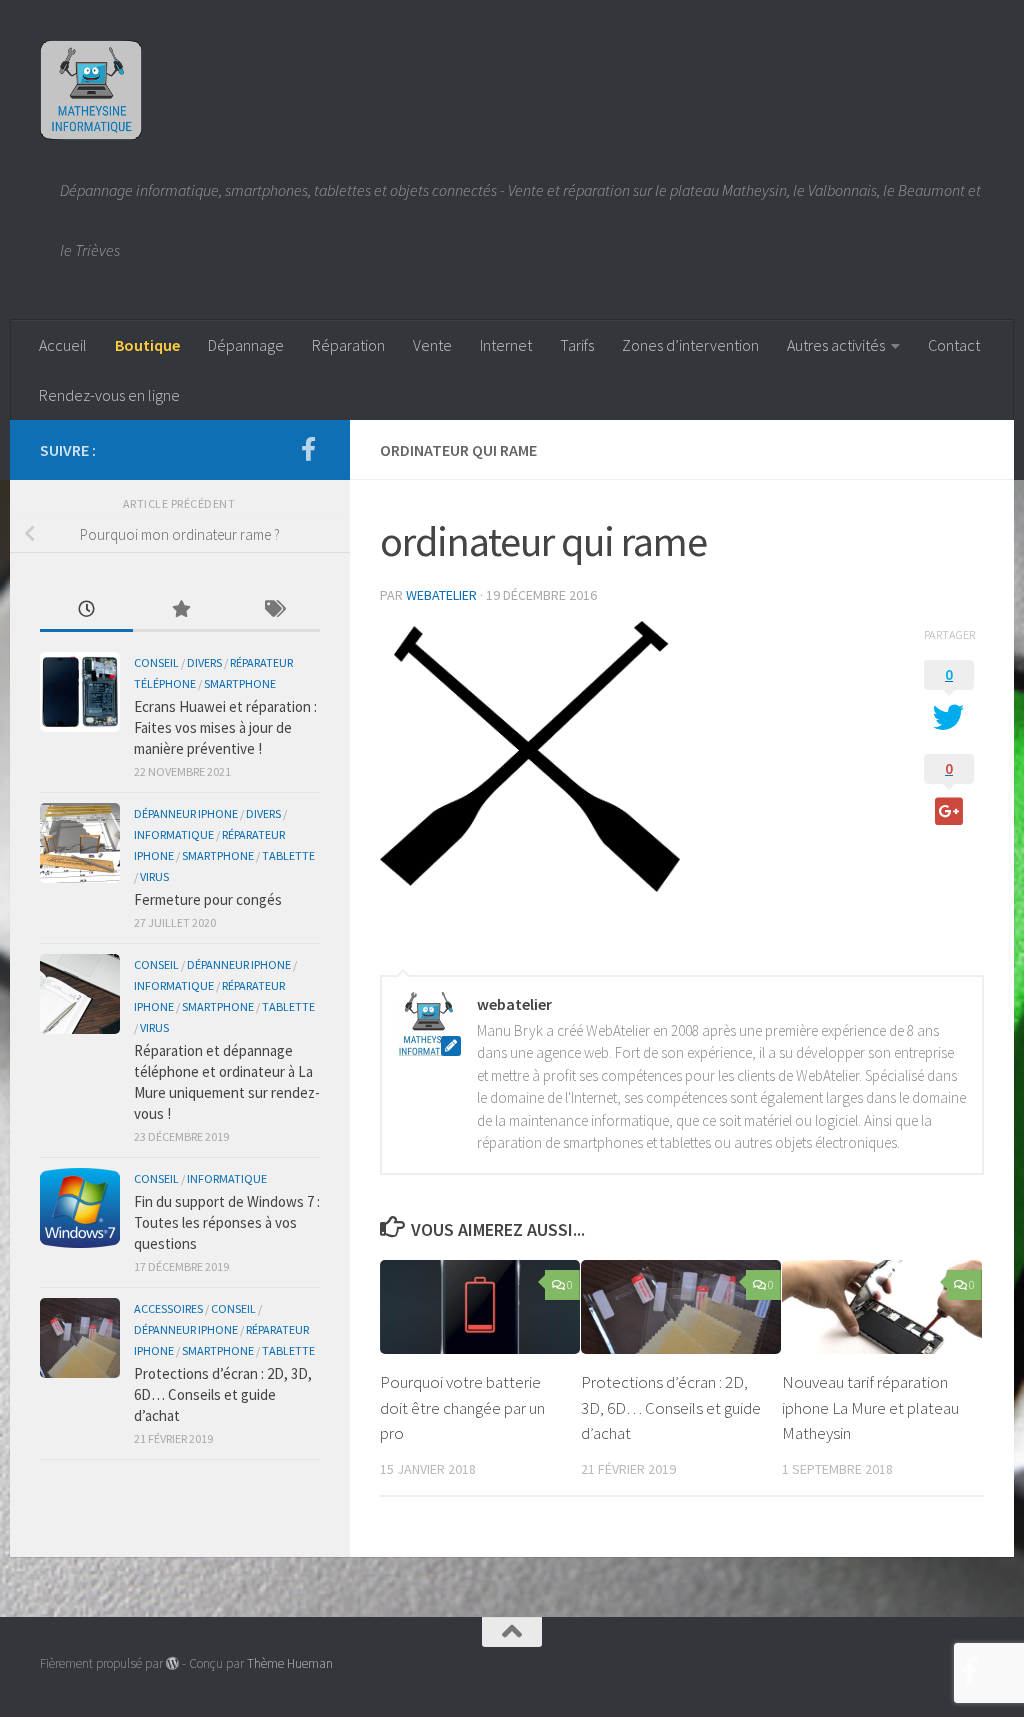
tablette (288, 855)
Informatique (174, 834)
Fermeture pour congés (208, 899)
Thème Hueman (290, 1663)
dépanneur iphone (186, 813)
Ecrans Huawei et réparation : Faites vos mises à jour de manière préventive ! (225, 727)
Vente (432, 345)
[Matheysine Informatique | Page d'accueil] (91, 90)
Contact (954, 345)
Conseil (156, 662)
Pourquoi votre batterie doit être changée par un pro (462, 1407)
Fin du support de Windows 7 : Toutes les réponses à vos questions (227, 1222)
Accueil (63, 345)
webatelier (441, 595)
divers (204, 662)
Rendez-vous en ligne (109, 395)
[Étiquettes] (273, 610)
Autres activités (836, 345)
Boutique (147, 345)
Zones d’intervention (690, 345)
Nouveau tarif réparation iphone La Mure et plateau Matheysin (870, 1407)
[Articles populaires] (179, 610)
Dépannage (246, 345)
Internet (506, 345)
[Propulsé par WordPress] (172, 1663)
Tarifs (577, 345)
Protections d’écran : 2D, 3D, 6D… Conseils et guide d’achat (671, 1407)
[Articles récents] (86, 610)
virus (154, 876)
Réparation (348, 345)
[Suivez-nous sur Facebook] (308, 449)
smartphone (240, 683)
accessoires (168, 1308)
